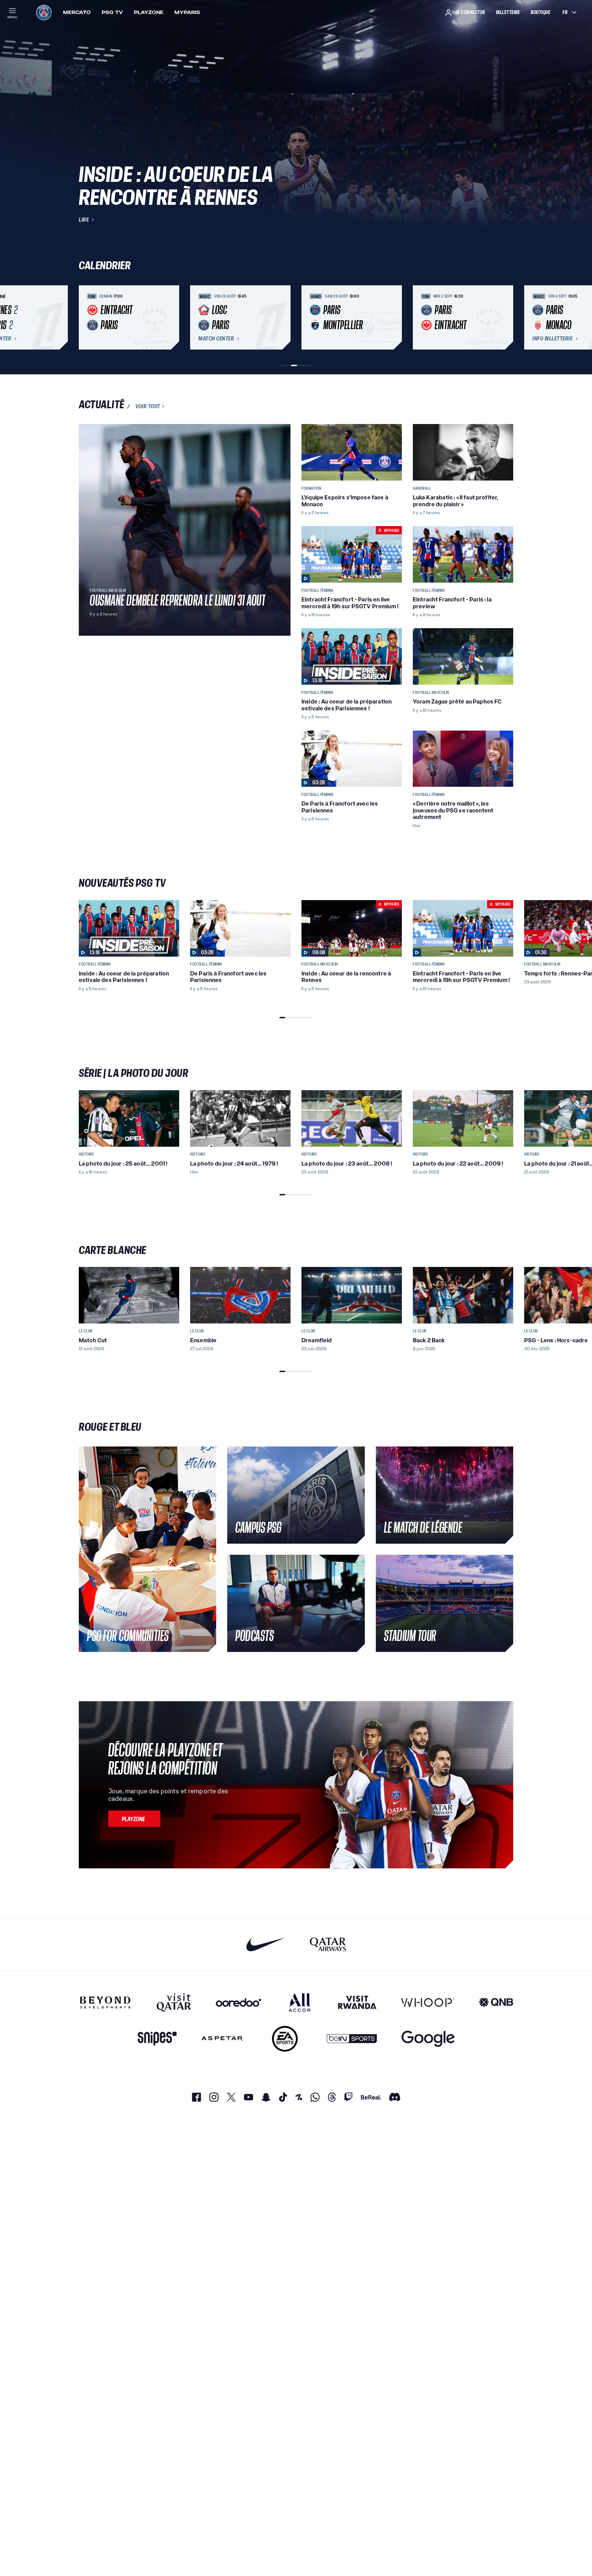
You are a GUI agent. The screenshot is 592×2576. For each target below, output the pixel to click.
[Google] (428, 2039)
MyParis (187, 12)
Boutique (540, 12)
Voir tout (148, 406)
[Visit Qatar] (174, 2002)
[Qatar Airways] (328, 1944)
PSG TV (112, 12)
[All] (300, 2002)
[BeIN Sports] (352, 2039)
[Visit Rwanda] (357, 2002)
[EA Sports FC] (285, 2039)
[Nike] (266, 1944)
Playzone (149, 12)
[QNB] (496, 2002)
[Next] (505, 318)
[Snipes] (157, 2039)
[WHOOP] (428, 2002)
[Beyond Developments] (105, 2002)
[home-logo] (44, 12)
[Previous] (87, 318)
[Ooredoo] (238, 2002)
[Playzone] (134, 1819)
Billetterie (508, 12)
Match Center (216, 339)
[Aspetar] (222, 2039)
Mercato (77, 12)
